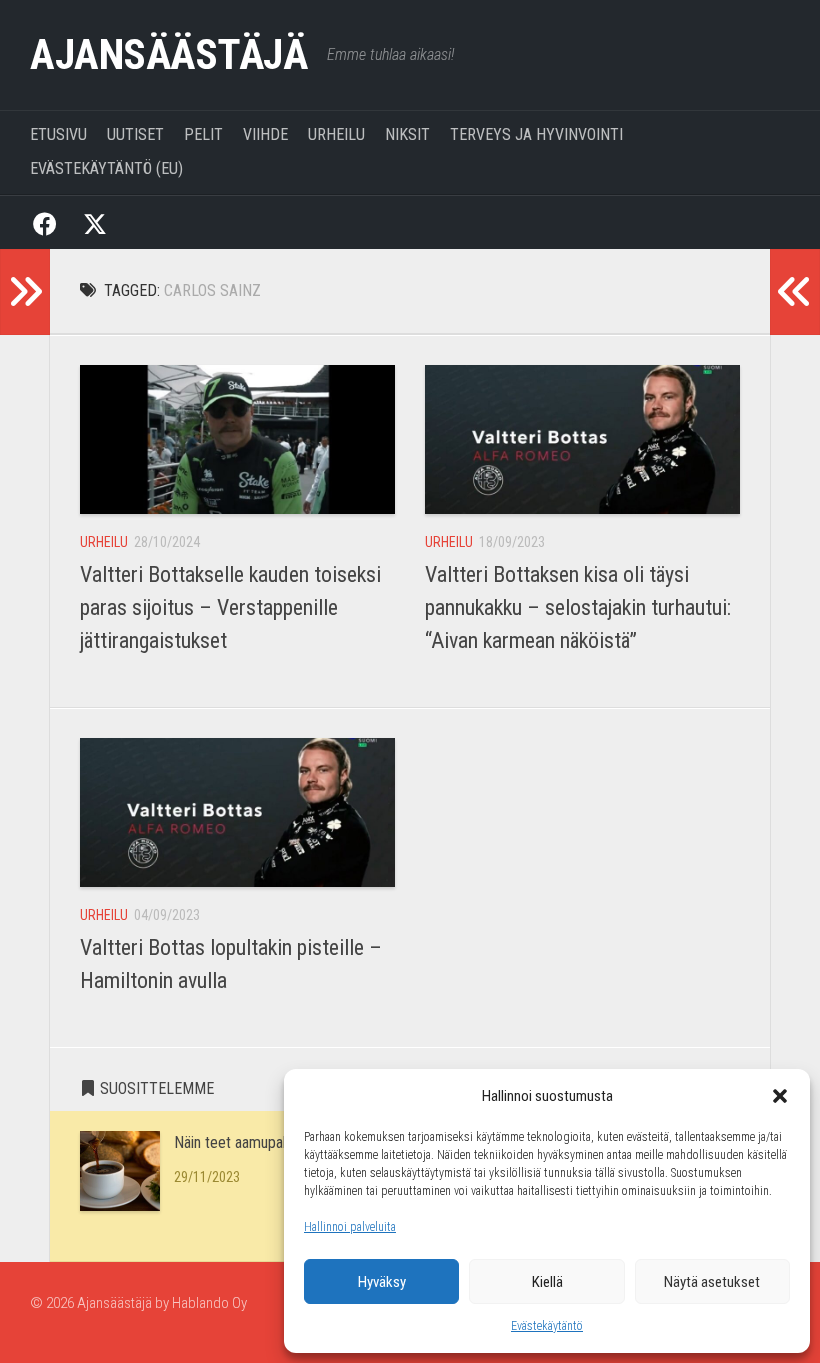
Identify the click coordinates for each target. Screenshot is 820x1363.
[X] (95, 222)
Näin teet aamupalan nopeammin (275, 1142)
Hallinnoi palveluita (350, 1227)
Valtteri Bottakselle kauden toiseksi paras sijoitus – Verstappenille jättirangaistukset (230, 607)
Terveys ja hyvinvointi (536, 134)
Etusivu (58, 134)
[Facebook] (45, 222)
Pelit (203, 134)
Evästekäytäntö (547, 1326)
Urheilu (336, 134)
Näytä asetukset (712, 1282)
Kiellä (547, 1282)
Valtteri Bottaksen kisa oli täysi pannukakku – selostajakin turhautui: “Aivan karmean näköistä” (578, 607)
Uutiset (135, 134)
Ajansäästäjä (168, 54)
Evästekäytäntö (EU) (106, 168)
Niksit (407, 134)
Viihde (265, 134)
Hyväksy (382, 1282)
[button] (780, 1096)
